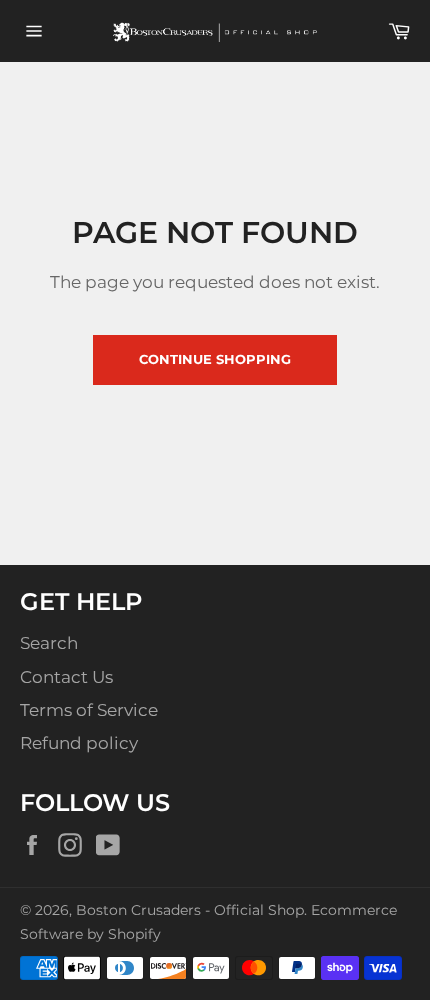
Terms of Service (89, 710)
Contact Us (66, 677)
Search (49, 643)
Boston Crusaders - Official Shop (190, 910)
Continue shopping (215, 359)
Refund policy (79, 743)
